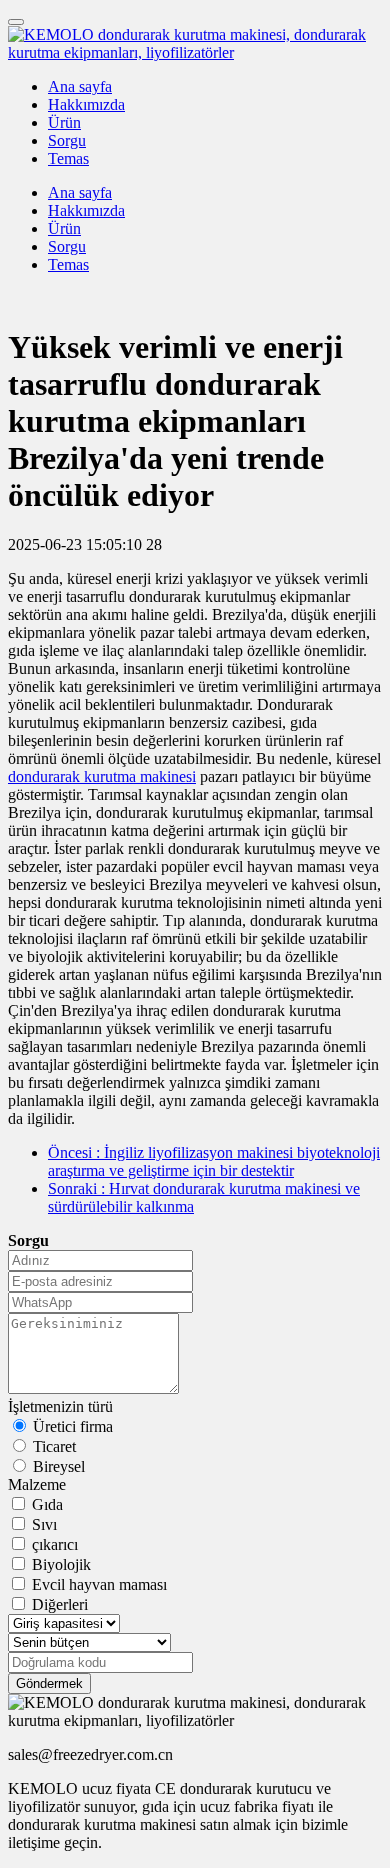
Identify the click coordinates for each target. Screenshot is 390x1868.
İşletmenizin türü (60, 1406)
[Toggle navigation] (16, 22)
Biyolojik (61, 1564)
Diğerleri (60, 1604)
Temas (68, 158)
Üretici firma (73, 1426)
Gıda (47, 1504)
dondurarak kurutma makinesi (102, 776)
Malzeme (37, 1484)
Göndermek (49, 1683)
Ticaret (54, 1446)
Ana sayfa (80, 86)
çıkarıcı (55, 1544)
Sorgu (67, 140)
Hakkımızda (86, 104)
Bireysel (59, 1466)
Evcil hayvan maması (99, 1584)
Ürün (64, 122)
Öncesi (214, 1161)
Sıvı (44, 1524)
